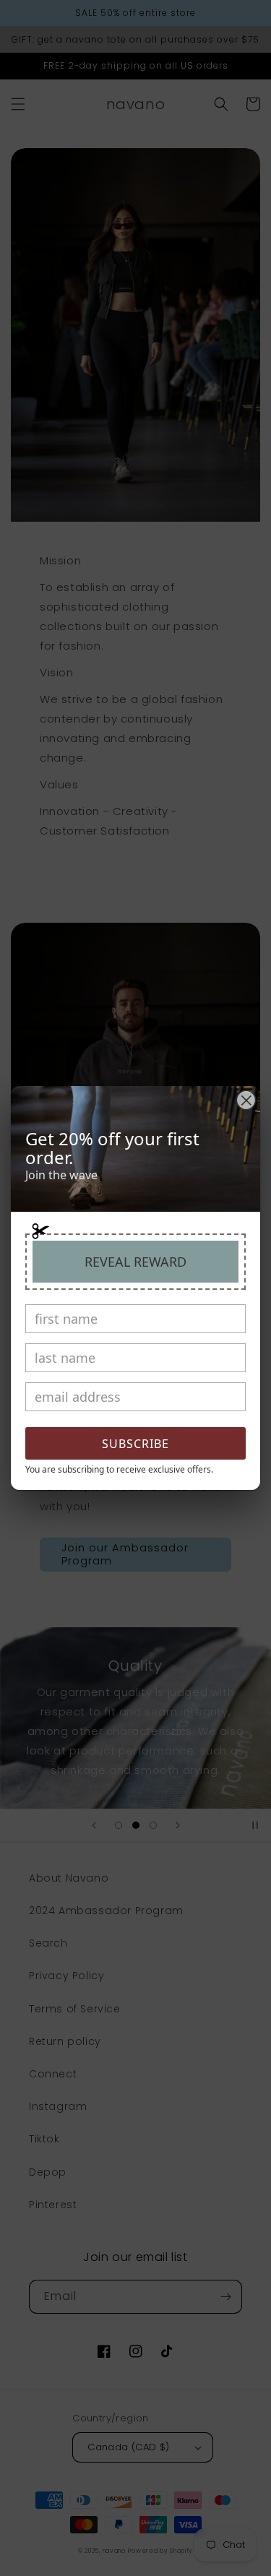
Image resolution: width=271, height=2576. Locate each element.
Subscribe (135, 1444)
